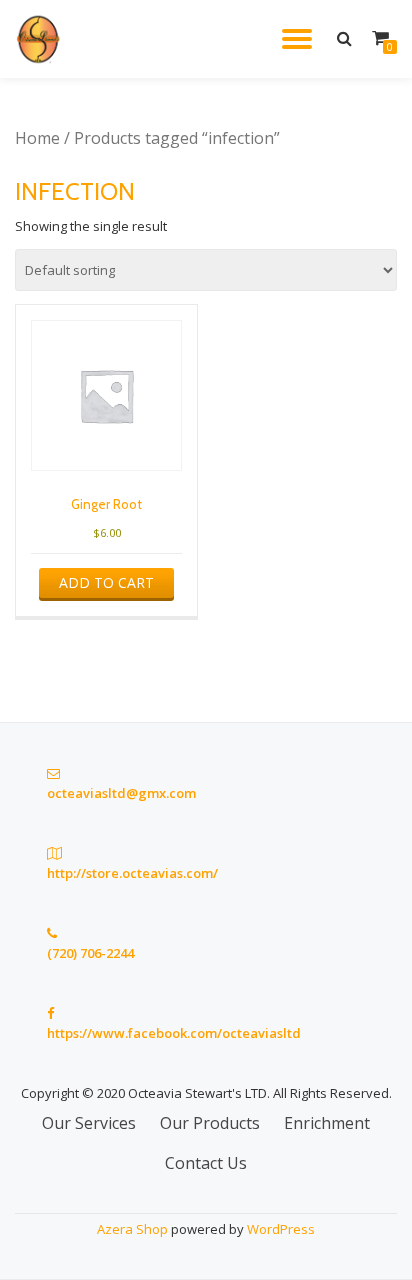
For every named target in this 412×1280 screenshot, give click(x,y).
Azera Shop (132, 1229)
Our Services (89, 1123)
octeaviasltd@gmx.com (121, 793)
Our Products (210, 1123)
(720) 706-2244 (90, 953)
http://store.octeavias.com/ (132, 873)
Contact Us (206, 1163)
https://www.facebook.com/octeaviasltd (174, 1033)
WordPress (281, 1229)
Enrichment (327, 1123)
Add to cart (106, 582)
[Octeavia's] (43, 39)
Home (37, 138)
